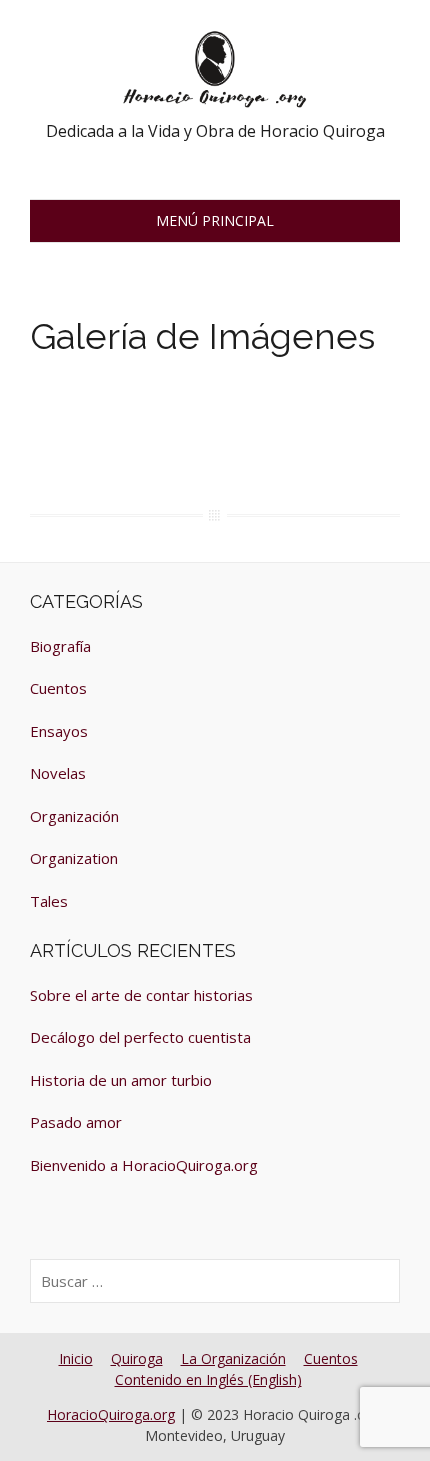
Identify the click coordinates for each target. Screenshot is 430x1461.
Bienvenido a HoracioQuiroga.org (144, 1165)
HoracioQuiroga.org (111, 1414)
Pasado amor (76, 1122)
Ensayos (59, 731)
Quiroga (137, 1358)
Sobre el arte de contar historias (141, 995)
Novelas (58, 773)
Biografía (60, 646)
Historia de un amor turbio (121, 1080)
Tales (49, 901)
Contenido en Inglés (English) (208, 1379)
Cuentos (58, 688)
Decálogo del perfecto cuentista (140, 1037)
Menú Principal (215, 220)
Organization (74, 858)
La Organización (233, 1358)
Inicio (76, 1358)
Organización (74, 816)
